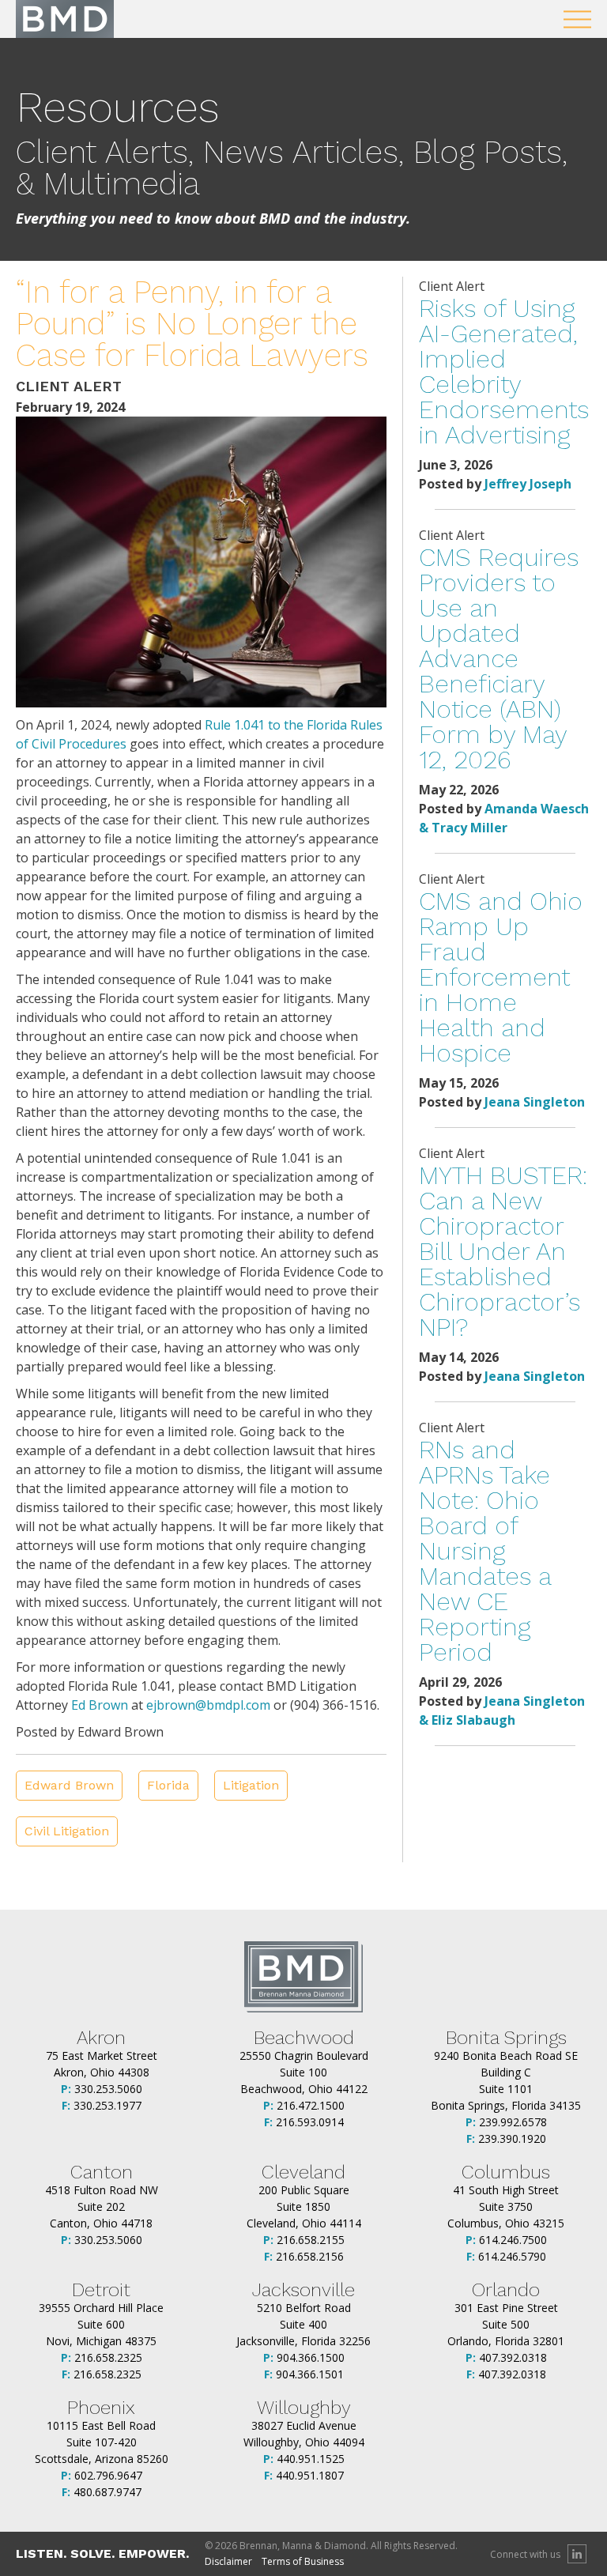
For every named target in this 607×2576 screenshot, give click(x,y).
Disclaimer (228, 2561)
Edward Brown (69, 1785)
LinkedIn (577, 2554)
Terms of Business (303, 2561)
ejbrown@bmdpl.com (208, 1705)
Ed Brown (100, 1705)
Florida (168, 1785)
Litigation (251, 1785)
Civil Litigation (67, 1831)
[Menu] (577, 19)
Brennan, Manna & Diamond (65, 19)
